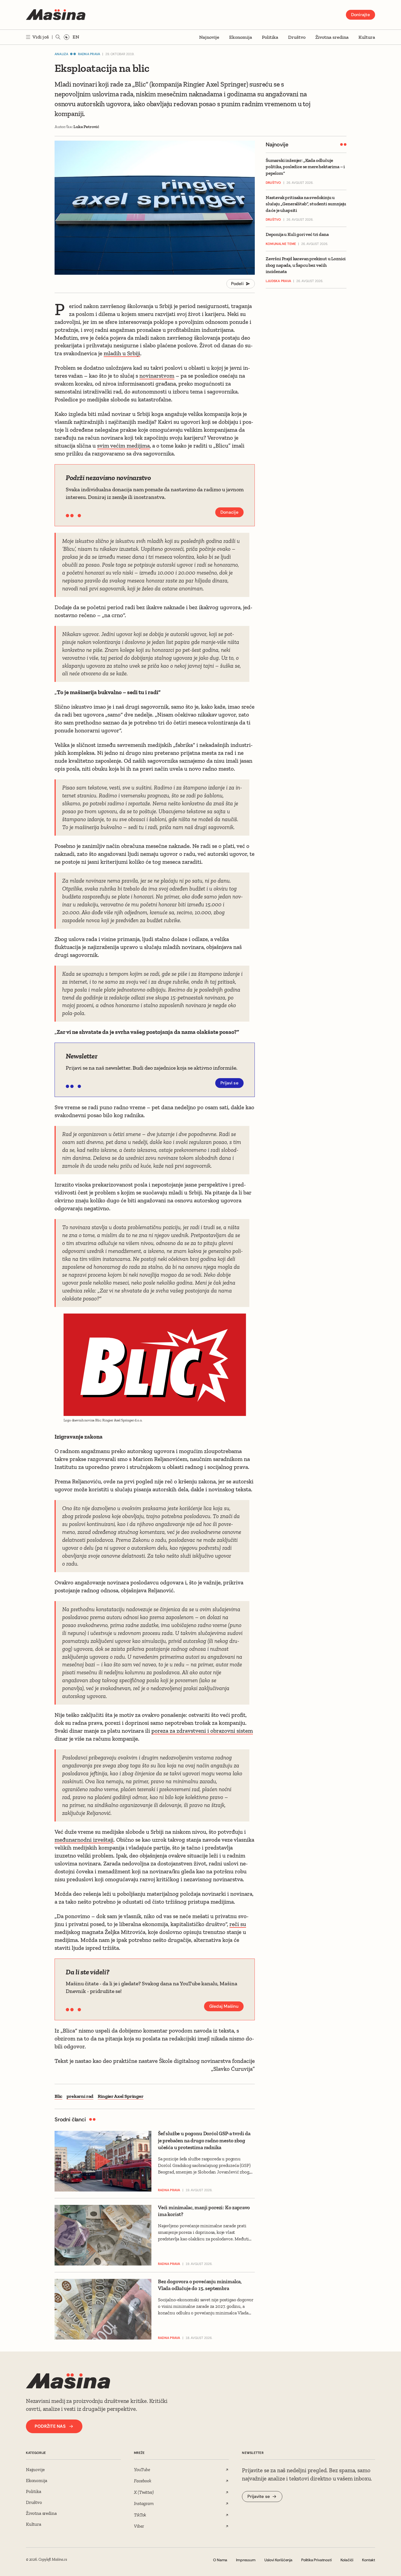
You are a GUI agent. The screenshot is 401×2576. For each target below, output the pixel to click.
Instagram (144, 2503)
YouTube (142, 2469)
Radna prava (89, 54)
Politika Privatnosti (316, 2560)
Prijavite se (259, 2496)
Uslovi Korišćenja (278, 2560)
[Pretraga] (58, 37)
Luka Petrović (86, 127)
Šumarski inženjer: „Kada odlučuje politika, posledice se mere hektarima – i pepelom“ (305, 167)
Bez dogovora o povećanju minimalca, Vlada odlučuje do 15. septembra (200, 2285)
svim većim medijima (123, 446)
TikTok (140, 2515)
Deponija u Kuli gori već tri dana (297, 235)
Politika (270, 37)
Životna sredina (332, 37)
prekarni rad (80, 2096)
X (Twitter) (144, 2492)
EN (76, 37)
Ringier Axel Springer (120, 2096)
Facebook (143, 2481)
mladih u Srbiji (122, 353)
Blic (58, 2096)
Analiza (62, 54)
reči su (238, 1924)
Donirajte (360, 15)
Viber (139, 2526)
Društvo (297, 37)
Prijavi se (230, 1083)
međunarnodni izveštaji (84, 1840)
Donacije (229, 512)
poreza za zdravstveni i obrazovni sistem (202, 1731)
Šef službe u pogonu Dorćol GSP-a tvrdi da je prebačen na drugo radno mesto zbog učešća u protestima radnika (204, 2140)
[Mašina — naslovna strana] (56, 15)
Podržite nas (50, 2426)
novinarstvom (157, 376)
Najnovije (209, 37)
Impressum (246, 2560)
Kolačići (347, 2560)
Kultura (367, 37)
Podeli (237, 284)
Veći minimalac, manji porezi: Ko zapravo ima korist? (204, 2211)
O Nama (220, 2560)
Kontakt (369, 2560)
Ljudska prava (278, 281)
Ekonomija (241, 37)
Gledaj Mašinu (224, 2006)
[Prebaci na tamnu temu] (67, 37)
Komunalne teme (281, 244)
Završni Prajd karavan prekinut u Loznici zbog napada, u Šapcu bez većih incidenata (306, 265)
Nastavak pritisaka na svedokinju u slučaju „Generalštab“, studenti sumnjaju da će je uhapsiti (306, 204)
